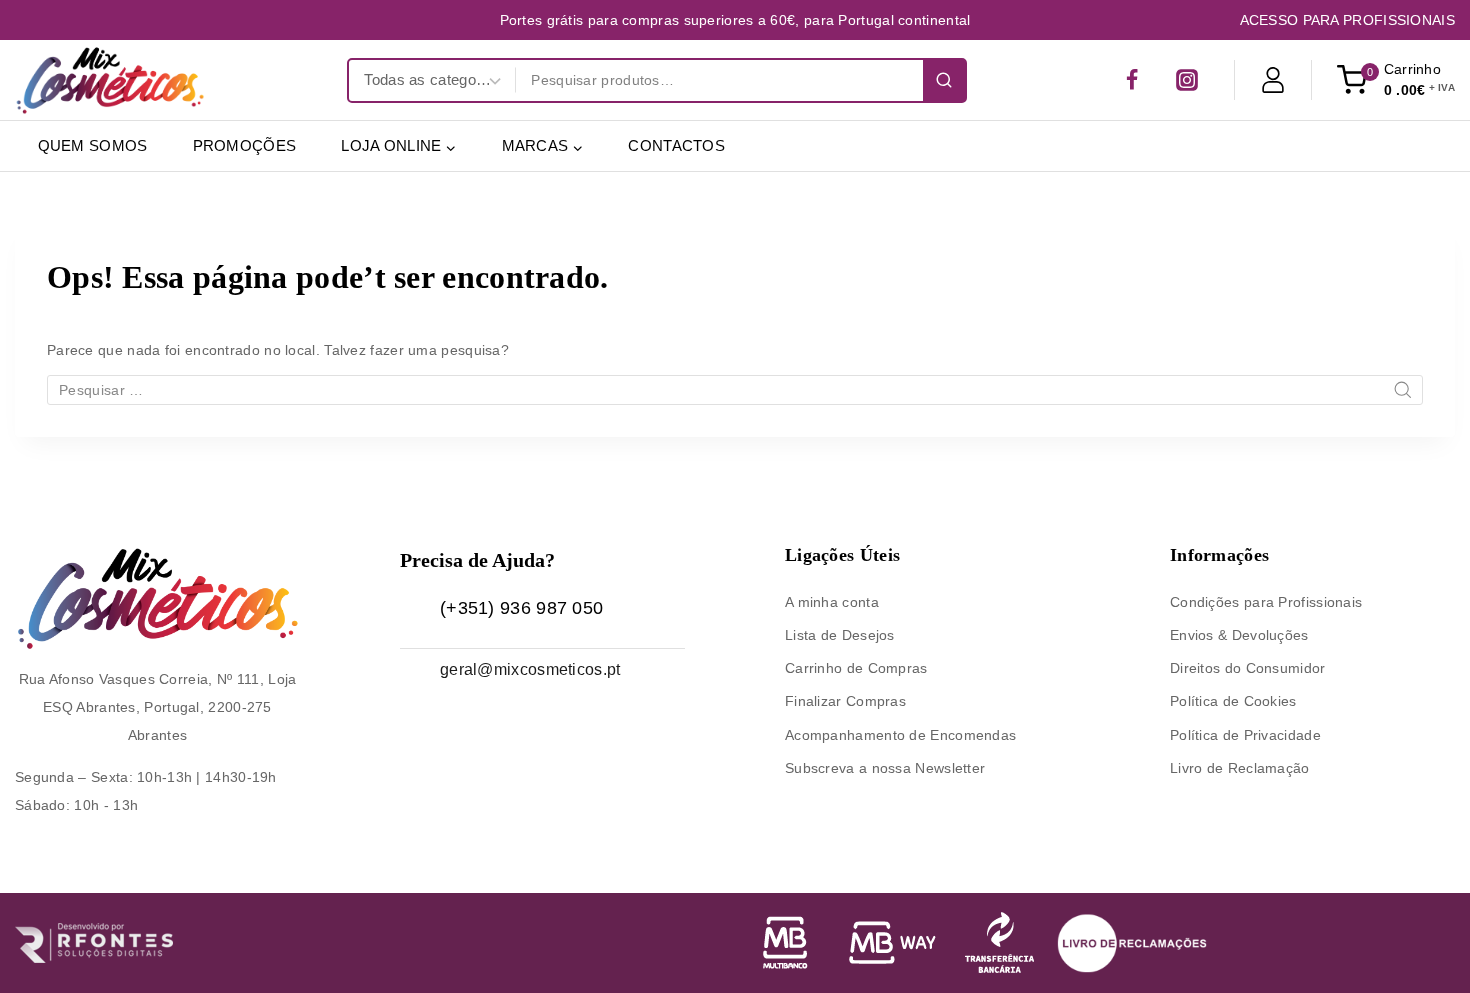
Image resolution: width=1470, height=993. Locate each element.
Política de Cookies (1233, 701)
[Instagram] (1187, 80)
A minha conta (832, 602)
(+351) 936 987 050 (521, 608)
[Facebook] (1132, 80)
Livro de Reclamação (1240, 768)
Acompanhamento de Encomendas (900, 735)
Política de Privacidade (1245, 735)
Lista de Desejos (840, 635)
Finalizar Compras (845, 701)
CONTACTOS (676, 145)
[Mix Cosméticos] (110, 80)
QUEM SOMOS (93, 145)
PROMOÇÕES (245, 145)
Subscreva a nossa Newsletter (885, 768)
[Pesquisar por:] (735, 390)
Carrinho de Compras (856, 668)
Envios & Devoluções (1239, 635)
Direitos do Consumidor (1248, 668)
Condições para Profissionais (1266, 602)
